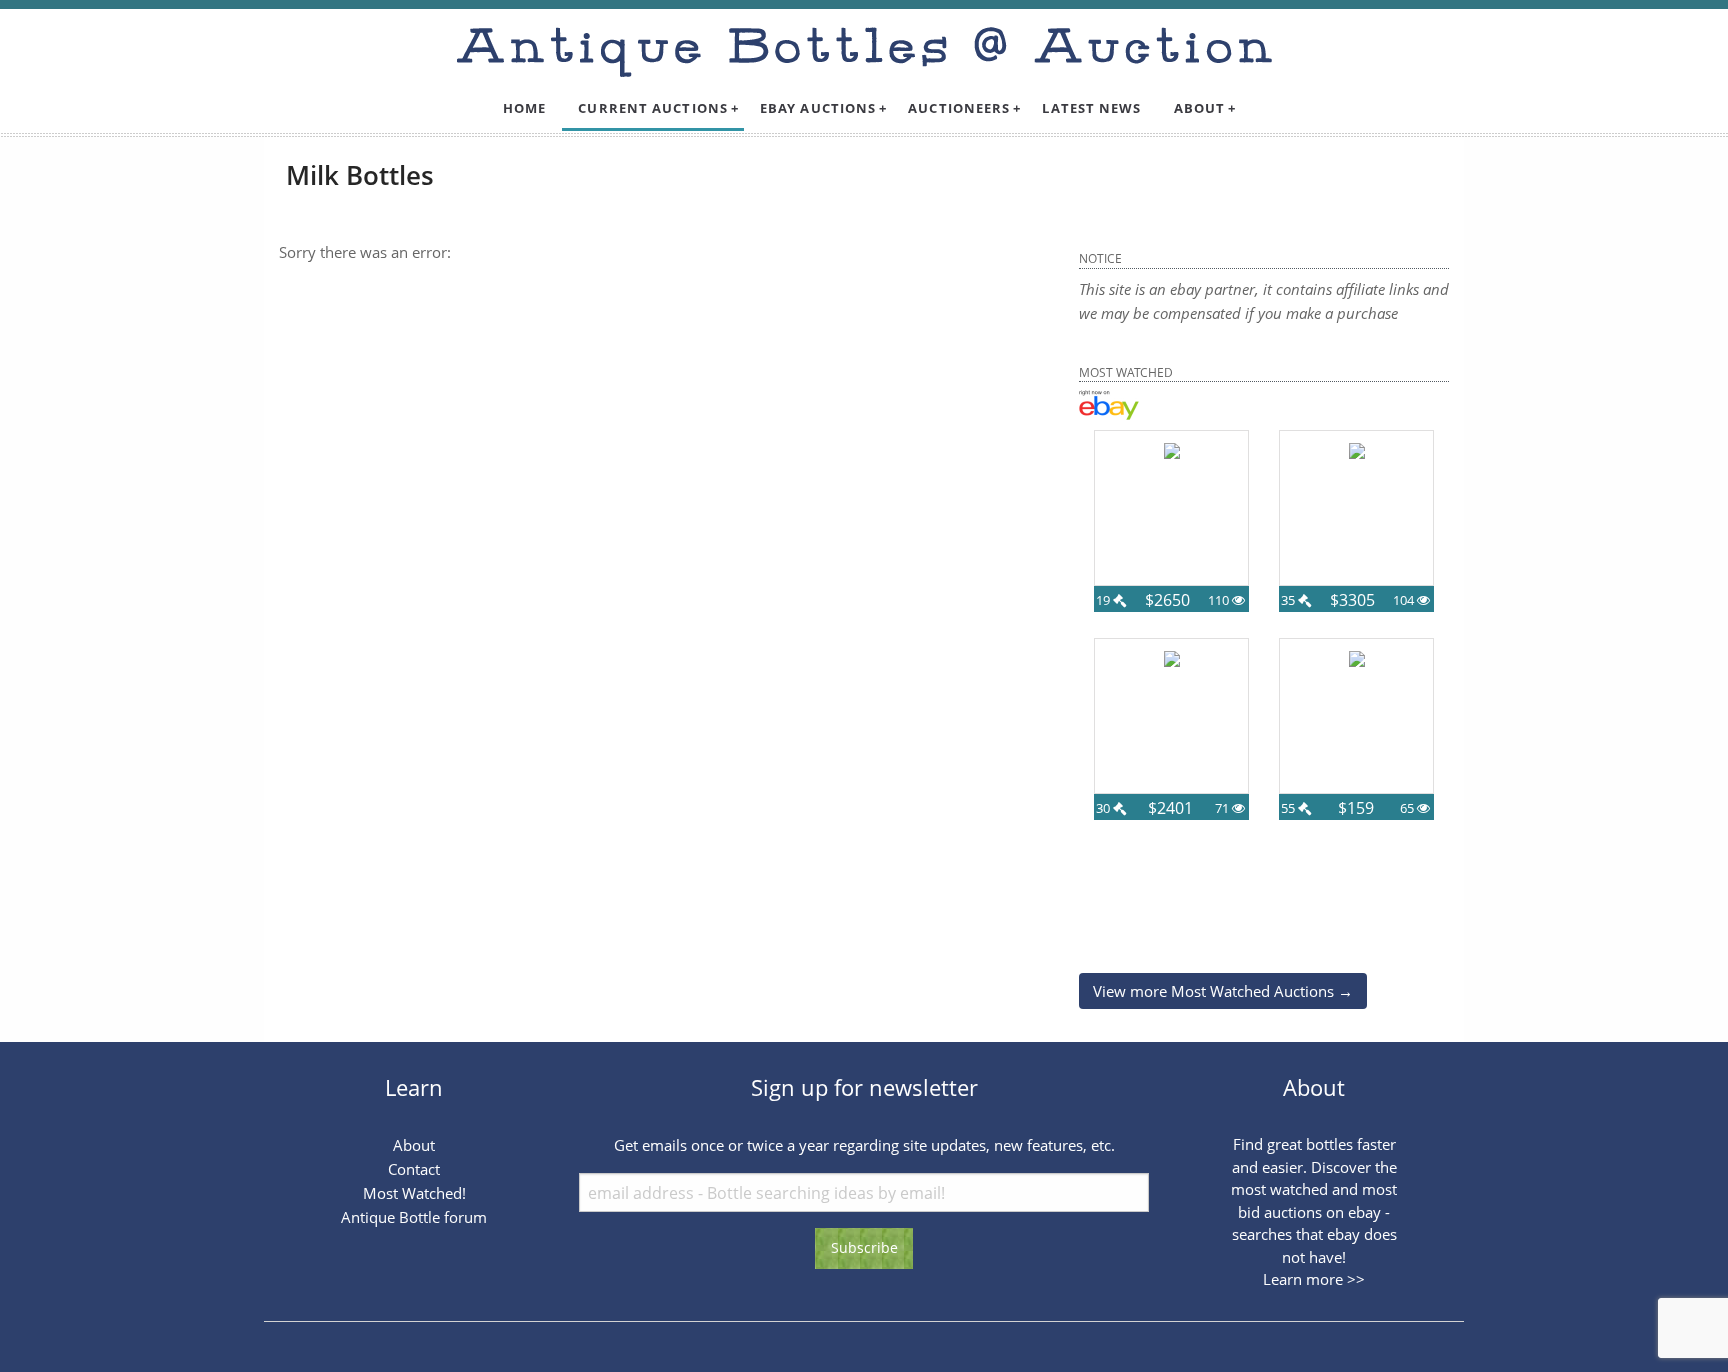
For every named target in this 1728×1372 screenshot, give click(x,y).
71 (1223, 808)
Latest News (1091, 108)
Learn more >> (1314, 1279)
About (1200, 108)
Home (524, 108)
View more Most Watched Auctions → (1223, 991)
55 (1289, 808)
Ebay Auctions (818, 108)
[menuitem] (524, 108)
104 (1405, 600)
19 (1104, 600)
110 (1220, 600)
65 (1408, 808)
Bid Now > (1171, 618)
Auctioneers (959, 108)
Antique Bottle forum (414, 1217)
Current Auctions (653, 108)
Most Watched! (414, 1193)
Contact (414, 1169)
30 (1104, 808)
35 (1289, 600)
